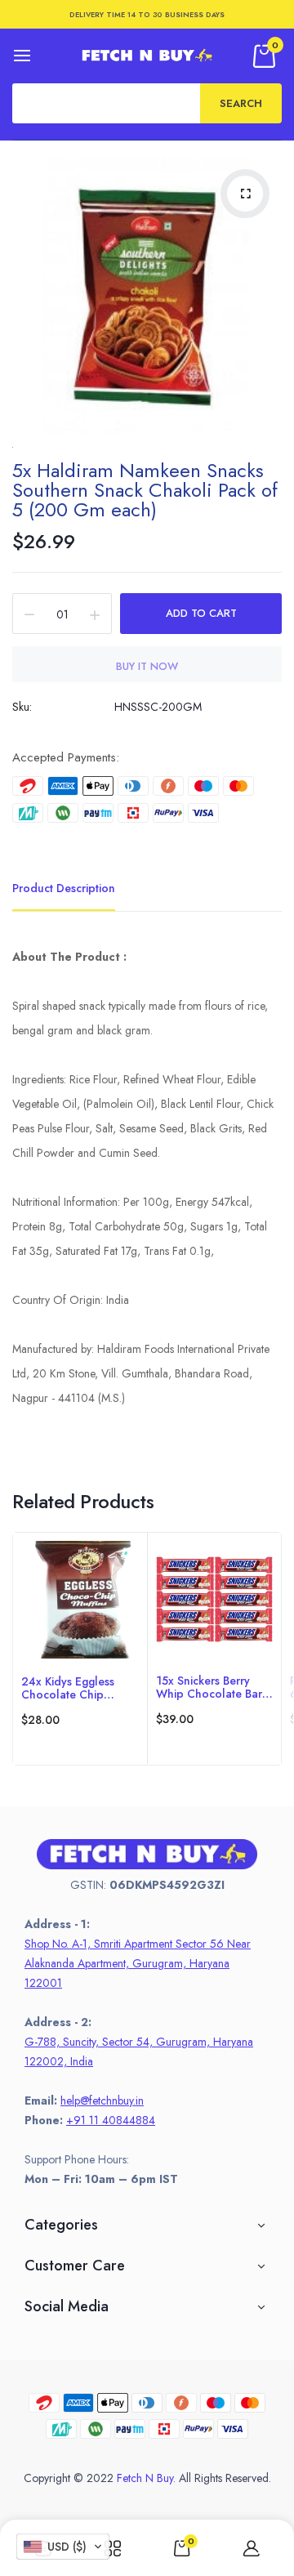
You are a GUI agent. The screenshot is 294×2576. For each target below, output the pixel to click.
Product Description (64, 888)
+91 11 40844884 (111, 2120)
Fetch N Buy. (146, 2478)
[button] (63, 2547)
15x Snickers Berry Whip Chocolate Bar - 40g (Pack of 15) (212, 1687)
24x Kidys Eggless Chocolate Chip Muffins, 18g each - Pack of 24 (70, 1688)
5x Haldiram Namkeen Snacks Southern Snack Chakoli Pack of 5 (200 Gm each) (145, 490)
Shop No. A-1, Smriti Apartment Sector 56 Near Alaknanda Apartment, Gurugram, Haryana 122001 (138, 1963)
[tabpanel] (80, 1649)
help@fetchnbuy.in (102, 2101)
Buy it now (147, 666)
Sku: (22, 707)
